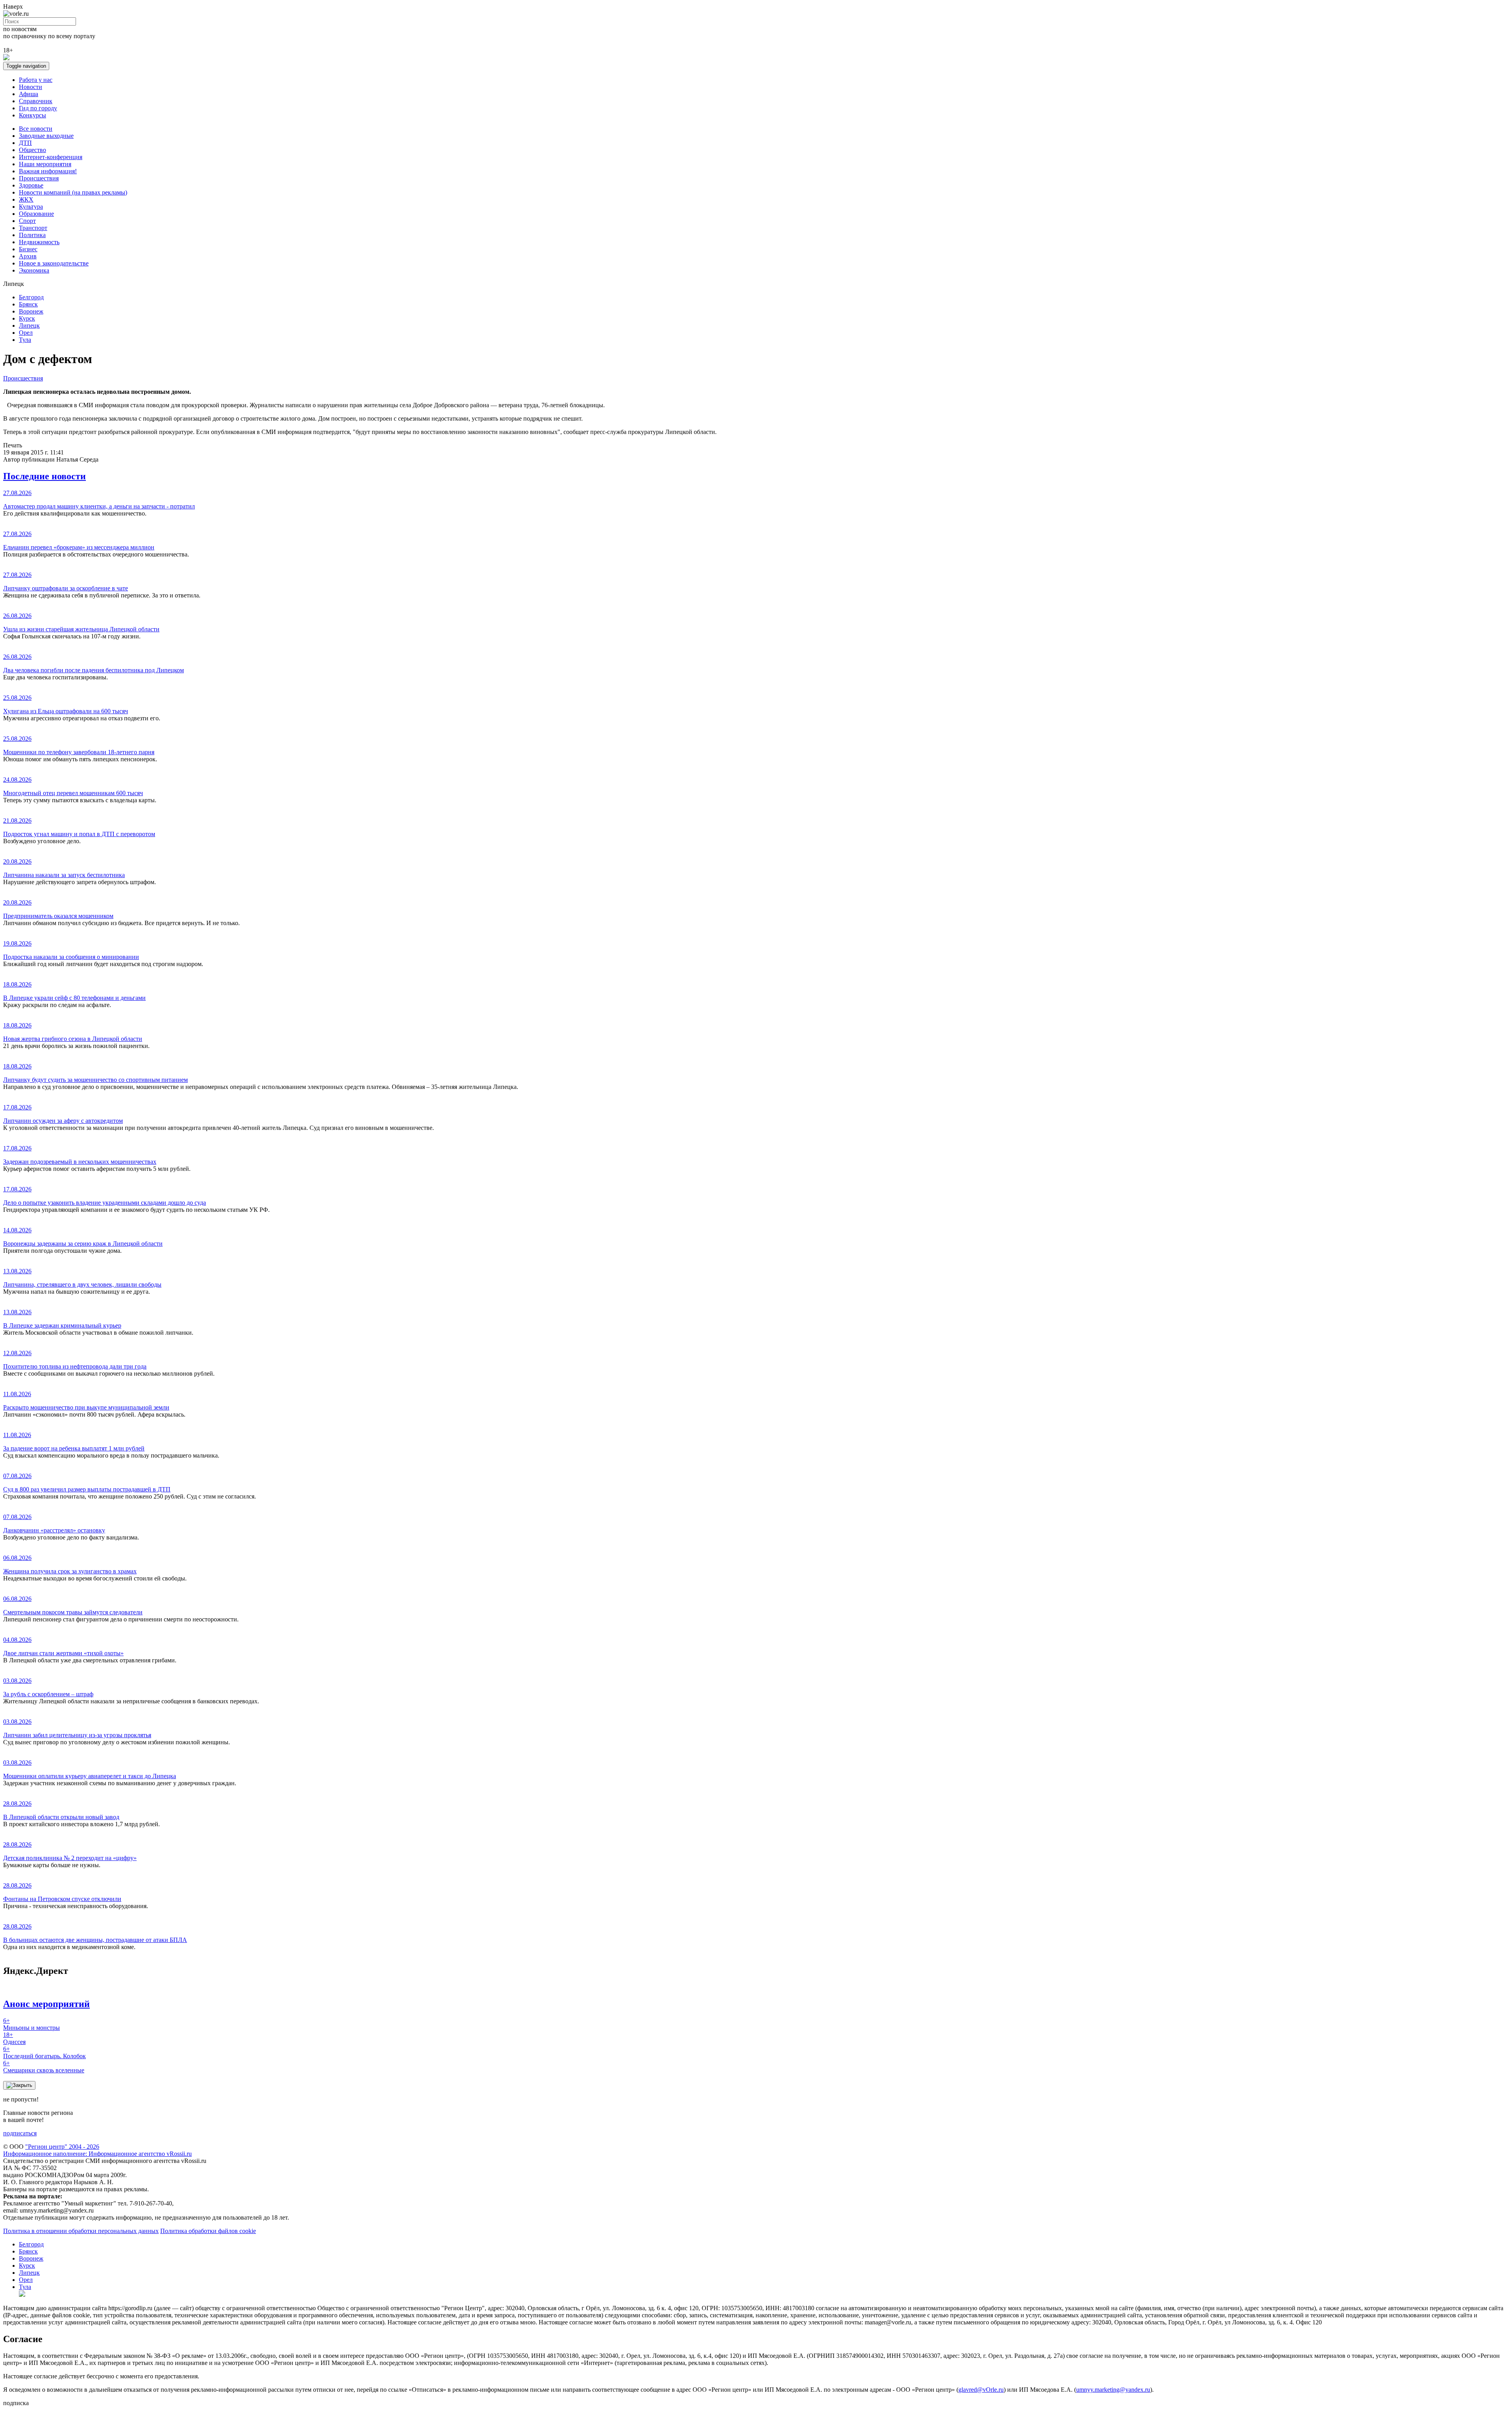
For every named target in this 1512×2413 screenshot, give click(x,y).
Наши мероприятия (45, 164)
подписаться (20, 2133)
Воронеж (31, 311)
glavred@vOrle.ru (981, 2390)
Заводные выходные (46, 136)
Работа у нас (36, 80)
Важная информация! (48, 171)
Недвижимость (39, 242)
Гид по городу (38, 108)
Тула (25, 340)
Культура (31, 207)
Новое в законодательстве (54, 263)
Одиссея (14, 2038)
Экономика (34, 270)
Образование (36, 214)
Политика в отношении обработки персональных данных (81, 2231)
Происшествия (39, 178)
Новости (31, 87)
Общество (32, 150)
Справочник (36, 101)
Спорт (27, 221)
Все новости (36, 129)
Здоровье (31, 185)
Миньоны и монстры (31, 2024)
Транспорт (33, 228)
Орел (26, 333)
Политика (32, 235)
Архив (28, 256)
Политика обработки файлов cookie (208, 2231)
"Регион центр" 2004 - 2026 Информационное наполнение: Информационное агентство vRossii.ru (97, 2150)
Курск (27, 318)
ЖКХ (26, 199)
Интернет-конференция (51, 157)
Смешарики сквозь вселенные (44, 2067)
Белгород (31, 297)
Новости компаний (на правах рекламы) (73, 192)
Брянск (28, 304)
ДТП (25, 143)
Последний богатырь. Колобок (44, 2052)
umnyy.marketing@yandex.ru (1113, 2390)
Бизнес (28, 249)
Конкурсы (32, 115)
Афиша (29, 94)
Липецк (29, 326)
